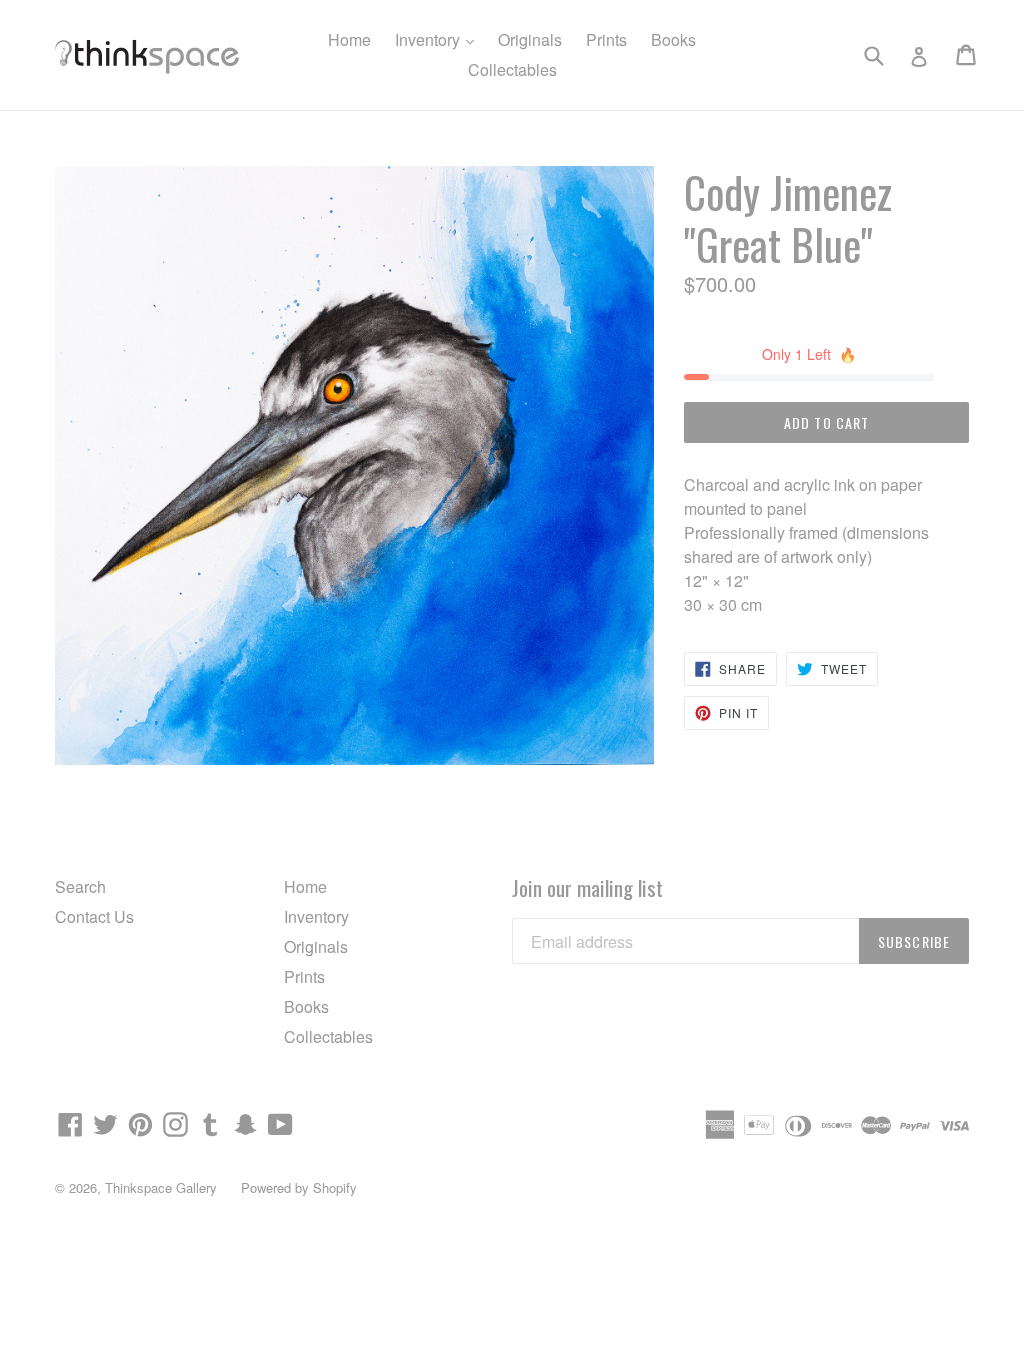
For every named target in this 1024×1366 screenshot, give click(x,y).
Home (349, 39)
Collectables (512, 69)
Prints (606, 39)
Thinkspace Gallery (161, 1187)
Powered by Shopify (299, 1187)
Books (673, 39)
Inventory (439, 39)
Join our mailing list (587, 887)
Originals (530, 39)
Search (80, 886)
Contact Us (94, 916)
